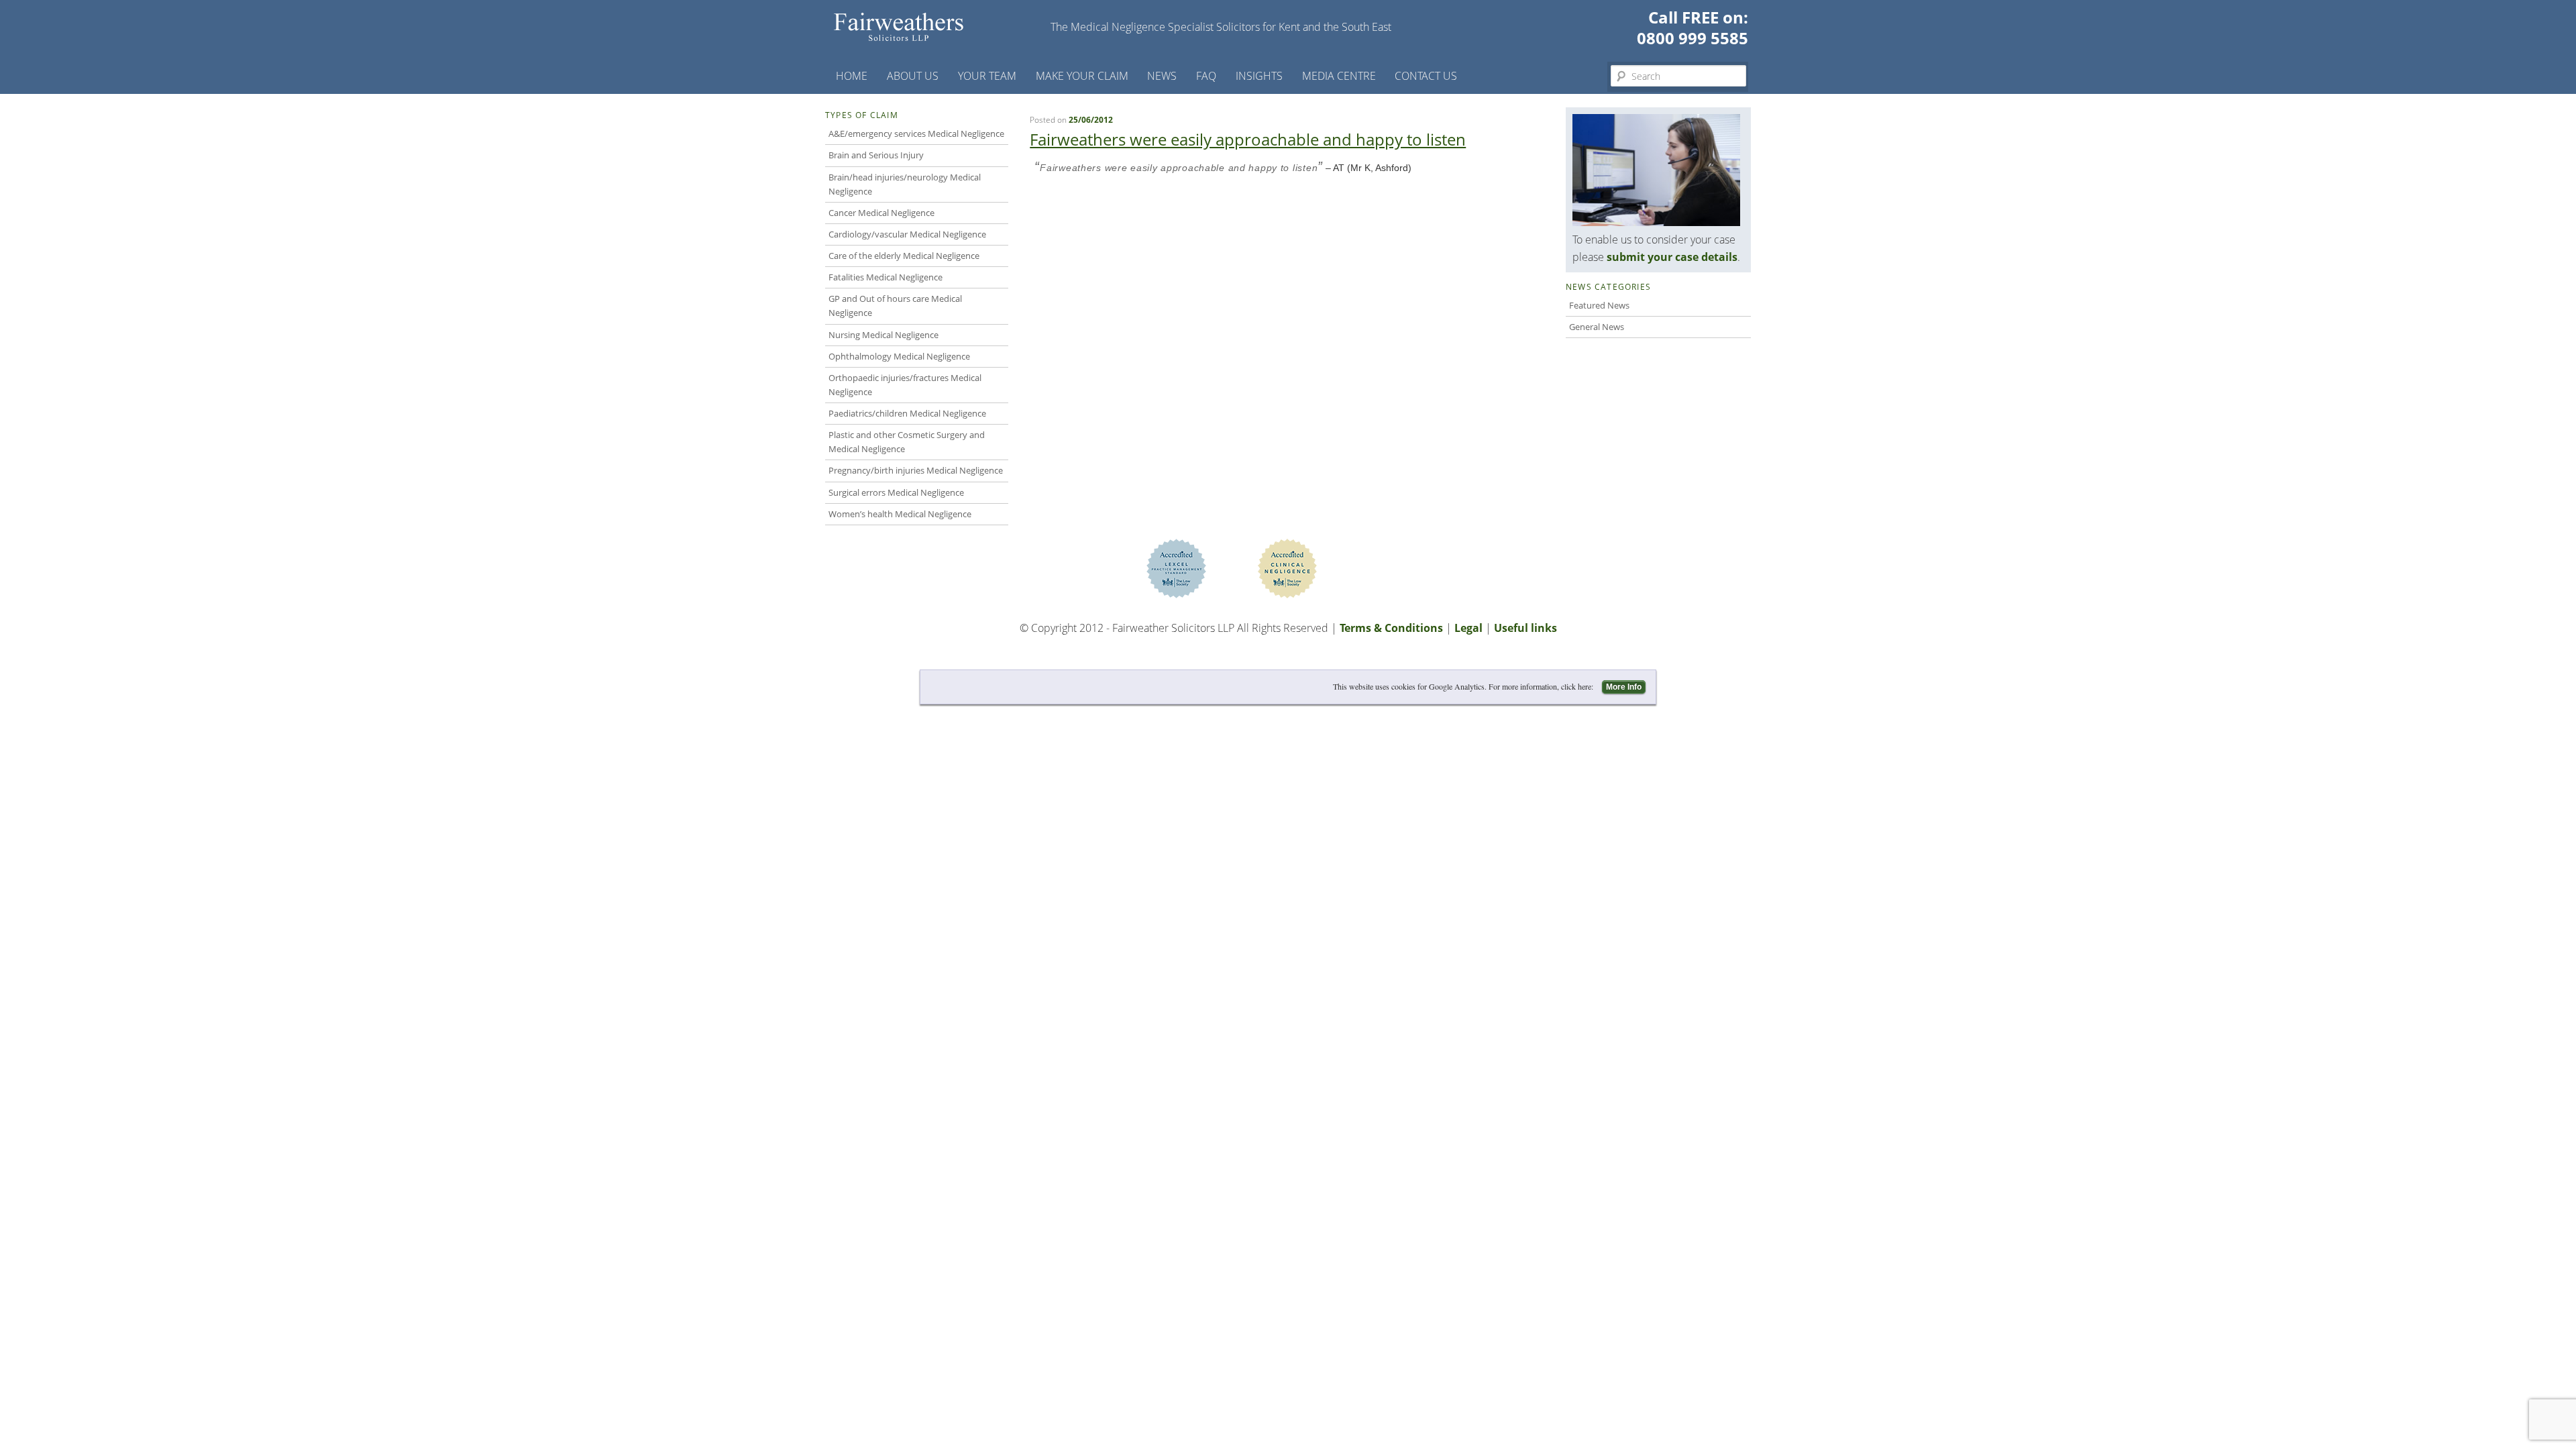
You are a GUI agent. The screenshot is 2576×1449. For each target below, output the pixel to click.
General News (1597, 327)
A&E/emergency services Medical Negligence (916, 133)
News (1162, 76)
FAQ (1206, 76)
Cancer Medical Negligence (881, 213)
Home (852, 76)
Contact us (1426, 76)
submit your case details (1672, 257)
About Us (913, 76)
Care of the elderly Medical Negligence (904, 256)
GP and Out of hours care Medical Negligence (895, 306)
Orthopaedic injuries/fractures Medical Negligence (905, 385)
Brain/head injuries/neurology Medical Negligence (905, 184)
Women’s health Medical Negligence (900, 514)
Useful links (1525, 628)
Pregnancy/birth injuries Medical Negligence (916, 470)
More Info (1624, 687)
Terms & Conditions (1391, 628)
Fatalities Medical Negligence (885, 277)
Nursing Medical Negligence (883, 335)
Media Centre (1339, 76)
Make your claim (1082, 76)
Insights (1259, 76)
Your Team (987, 76)
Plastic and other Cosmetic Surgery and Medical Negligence (907, 442)
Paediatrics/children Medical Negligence (907, 413)
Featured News (1599, 305)
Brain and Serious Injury (876, 155)
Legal (1468, 628)
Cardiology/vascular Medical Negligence (907, 234)
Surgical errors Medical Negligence (896, 492)
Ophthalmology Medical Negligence (899, 356)
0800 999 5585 (1693, 38)
